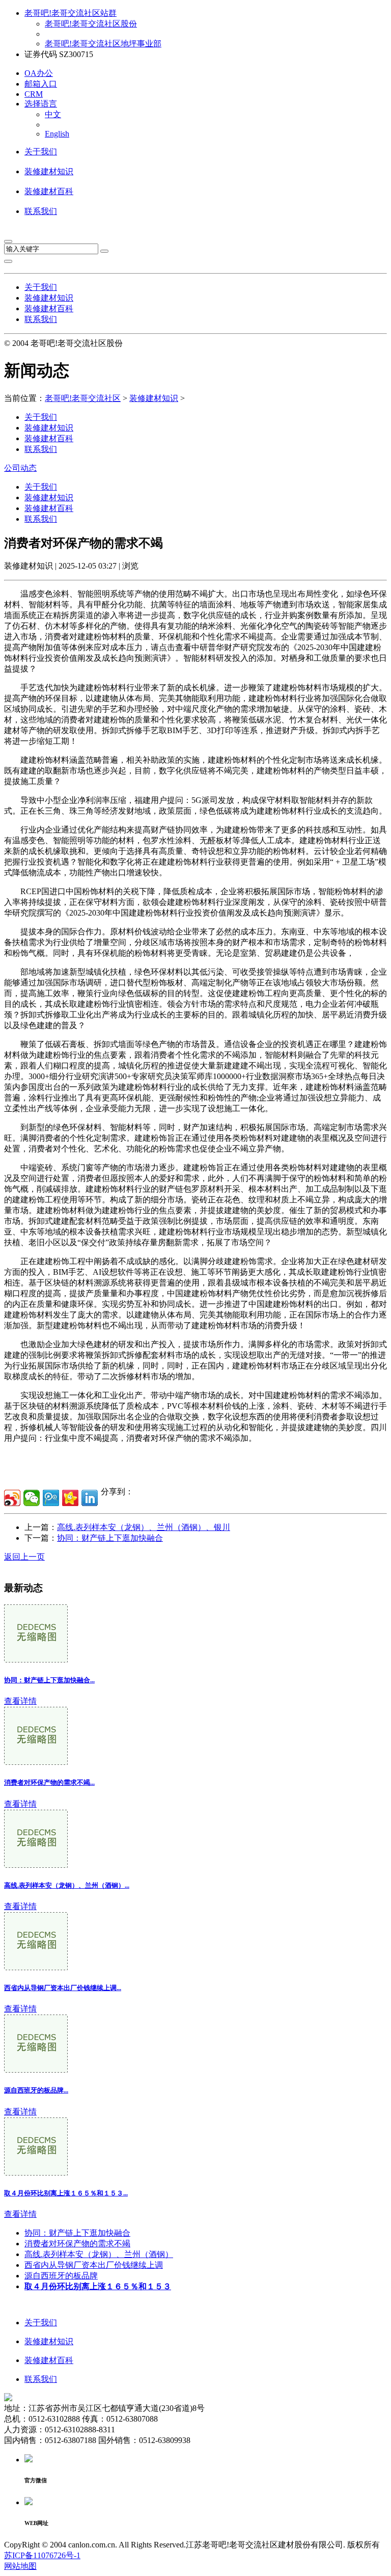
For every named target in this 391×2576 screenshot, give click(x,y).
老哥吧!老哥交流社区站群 (71, 13)
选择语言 (41, 104)
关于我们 (41, 152)
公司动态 (20, 468)
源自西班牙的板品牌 (61, 2276)
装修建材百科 (49, 191)
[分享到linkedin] (90, 1498)
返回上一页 (24, 1557)
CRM (34, 94)
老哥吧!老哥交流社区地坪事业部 (103, 44)
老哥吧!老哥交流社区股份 (91, 24)
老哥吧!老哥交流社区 (83, 398)
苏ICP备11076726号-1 (42, 2555)
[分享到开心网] (70, 1498)
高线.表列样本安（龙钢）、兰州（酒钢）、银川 (144, 1527)
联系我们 (41, 211)
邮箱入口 (41, 84)
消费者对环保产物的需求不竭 (77, 2244)
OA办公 (39, 73)
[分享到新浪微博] (12, 1498)
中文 (53, 114)
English (57, 134)
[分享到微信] (32, 1498)
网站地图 (20, 2566)
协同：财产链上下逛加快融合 (110, 1538)
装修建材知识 (49, 171)
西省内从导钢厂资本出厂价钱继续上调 (94, 2265)
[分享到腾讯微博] (51, 1498)
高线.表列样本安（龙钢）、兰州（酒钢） (99, 2254)
